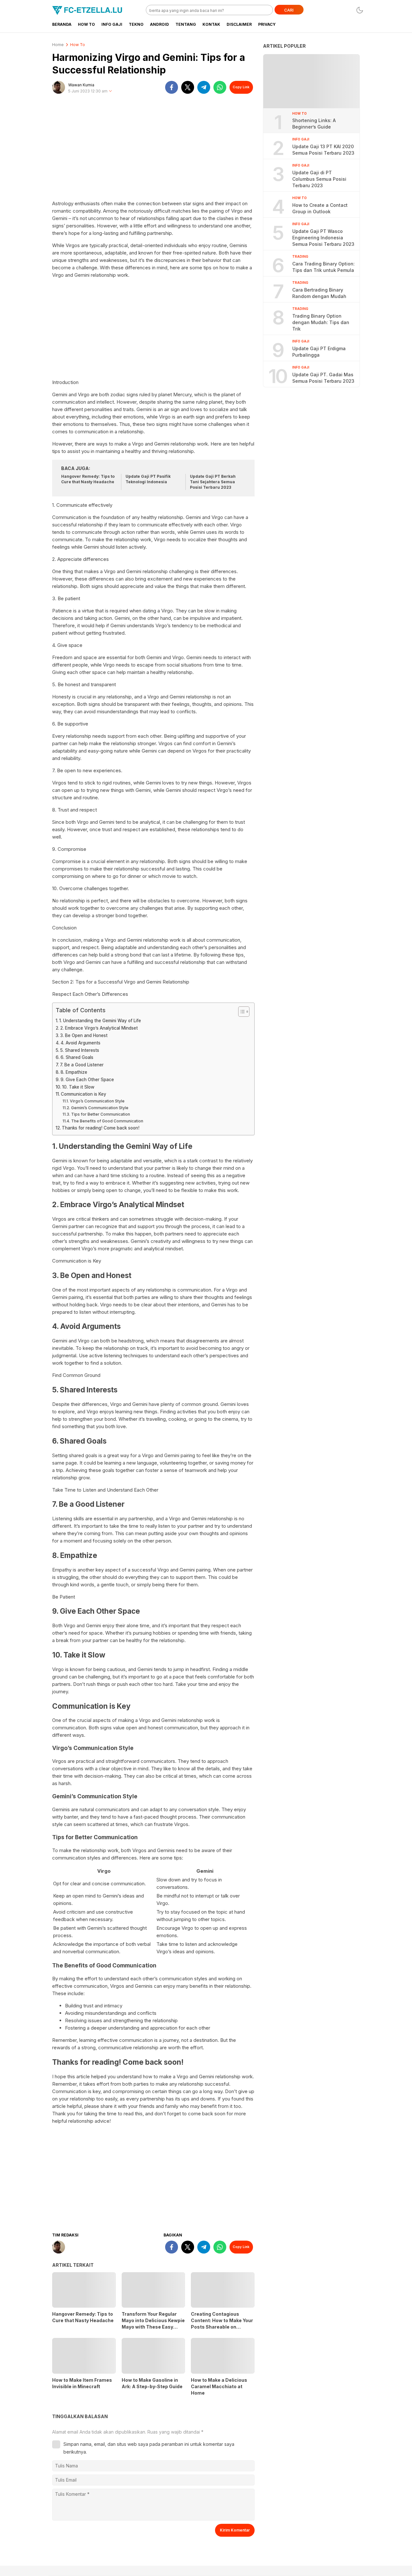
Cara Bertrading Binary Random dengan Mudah (319, 293)
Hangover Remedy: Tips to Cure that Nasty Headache (88, 479)
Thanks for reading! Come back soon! (101, 1128)
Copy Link (241, 87)
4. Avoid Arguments (80, 1043)
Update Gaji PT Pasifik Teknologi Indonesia (148, 479)
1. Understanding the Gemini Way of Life (100, 1021)
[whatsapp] (220, 87)
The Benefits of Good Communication (107, 1121)
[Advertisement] (153, 150)
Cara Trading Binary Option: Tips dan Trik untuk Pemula (323, 267)
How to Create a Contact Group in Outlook (320, 208)
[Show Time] (110, 91)
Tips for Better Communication (100, 1114)
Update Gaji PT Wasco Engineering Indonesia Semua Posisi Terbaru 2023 (323, 238)
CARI (289, 10)
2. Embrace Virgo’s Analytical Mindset (99, 1028)
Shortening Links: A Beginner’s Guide (314, 124)
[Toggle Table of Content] (241, 1012)
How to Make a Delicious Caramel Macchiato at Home (219, 2386)
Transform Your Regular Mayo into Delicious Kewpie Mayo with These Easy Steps (153, 2324)
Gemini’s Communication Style (100, 1108)
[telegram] (204, 87)
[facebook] (172, 87)
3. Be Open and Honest (84, 1035)
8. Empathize (74, 1072)
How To (78, 45)
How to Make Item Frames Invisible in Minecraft (82, 2383)
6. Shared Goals (77, 1057)
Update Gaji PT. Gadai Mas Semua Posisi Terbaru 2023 (323, 378)
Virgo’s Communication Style (97, 1101)
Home (58, 45)
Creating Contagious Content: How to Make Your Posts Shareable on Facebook (222, 2324)
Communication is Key (84, 1094)
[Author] (59, 87)
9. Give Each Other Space (87, 1080)
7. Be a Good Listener (82, 1065)
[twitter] (188, 87)
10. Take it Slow (78, 1087)
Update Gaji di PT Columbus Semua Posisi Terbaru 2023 (319, 179)
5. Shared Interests (80, 1050)
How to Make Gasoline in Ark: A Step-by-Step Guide (152, 2383)
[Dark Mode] (360, 10)
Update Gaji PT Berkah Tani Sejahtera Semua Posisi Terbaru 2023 (213, 482)
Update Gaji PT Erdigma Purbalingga (319, 352)
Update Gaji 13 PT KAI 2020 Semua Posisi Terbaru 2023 (323, 150)
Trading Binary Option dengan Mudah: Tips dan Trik (321, 322)
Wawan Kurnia (81, 85)
